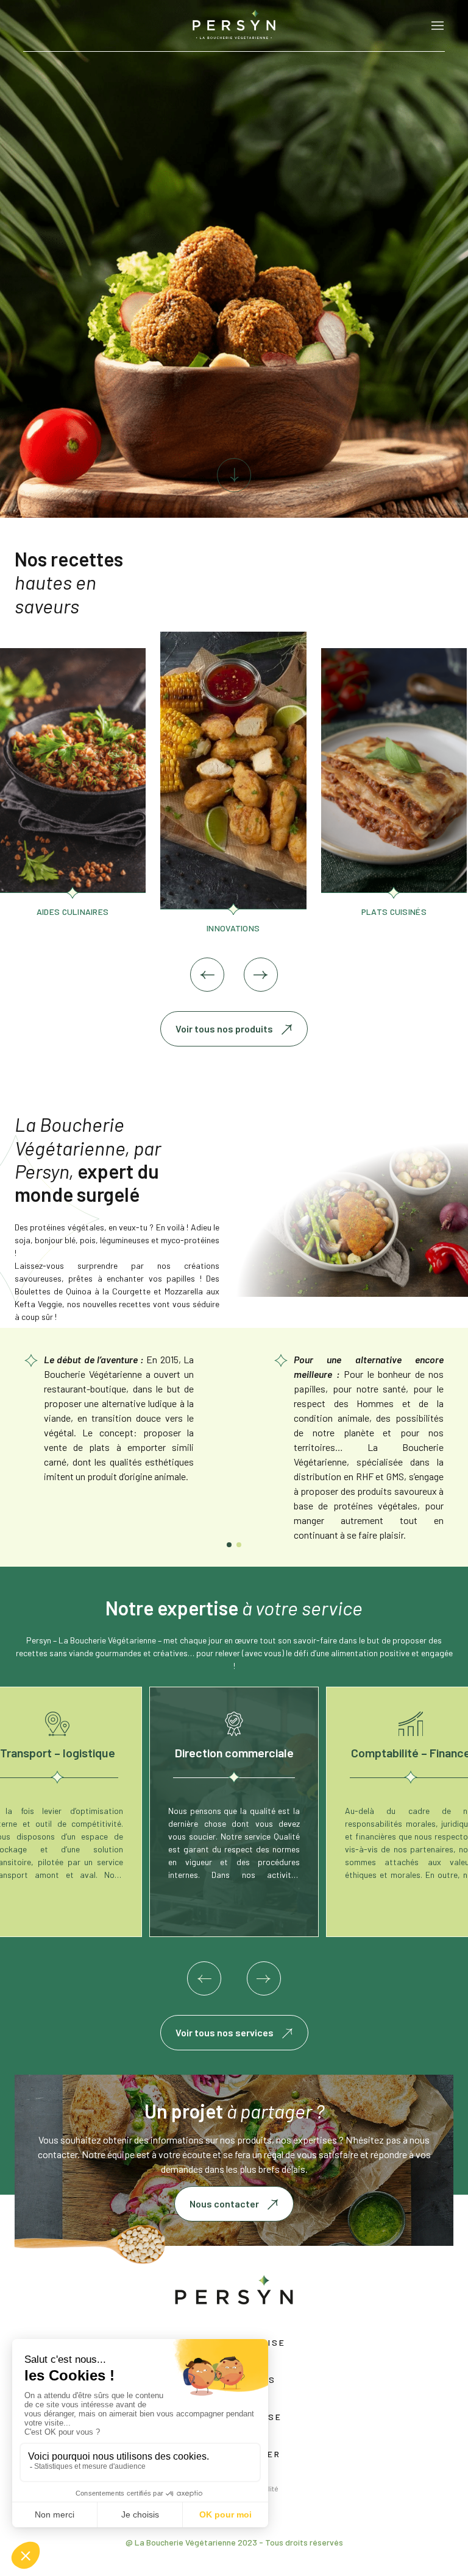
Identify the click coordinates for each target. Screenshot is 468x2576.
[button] (229, 1545)
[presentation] (207, 975)
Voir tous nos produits (224, 1029)
